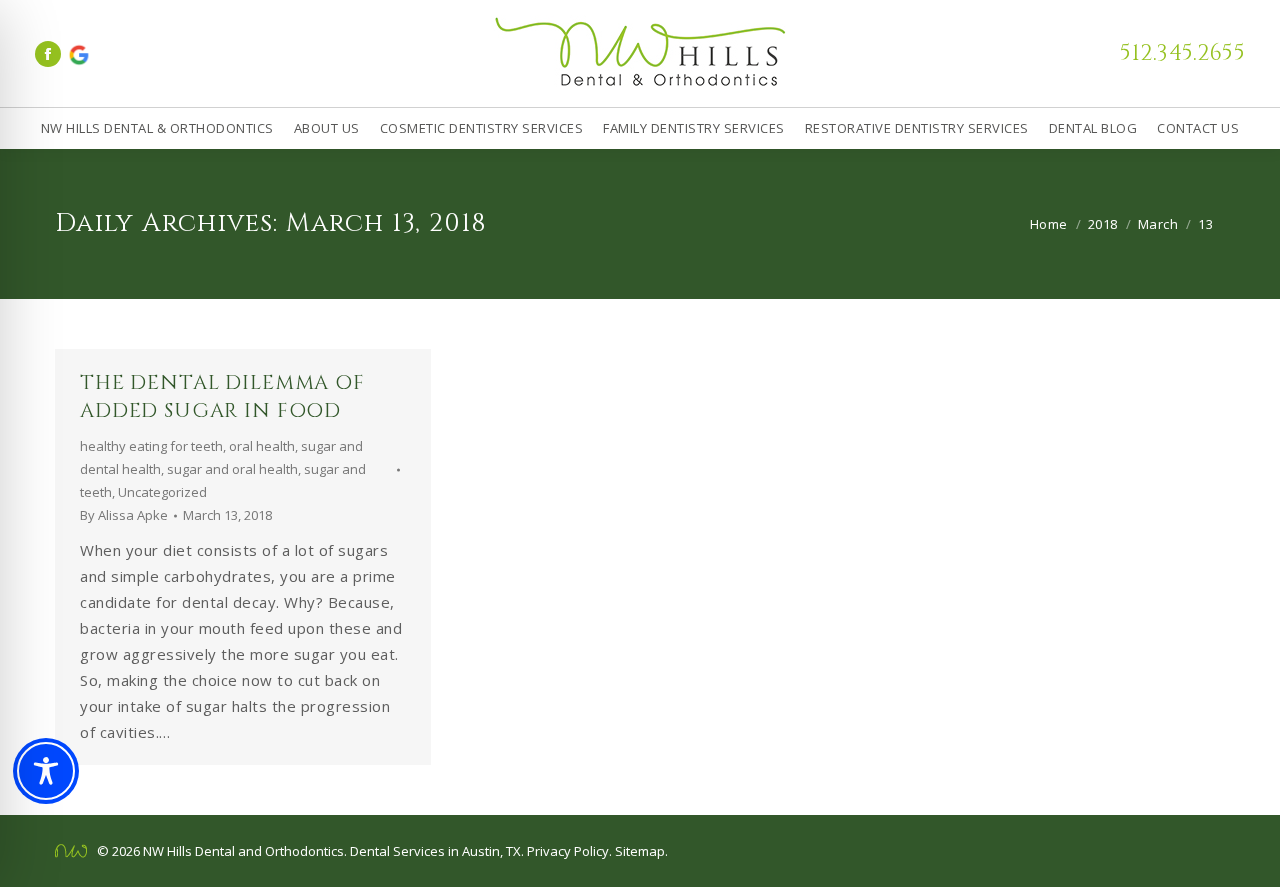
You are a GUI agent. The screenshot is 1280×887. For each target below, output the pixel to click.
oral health (262, 446)
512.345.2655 (1182, 53)
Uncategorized (162, 492)
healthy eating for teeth (151, 446)
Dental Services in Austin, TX (435, 851)
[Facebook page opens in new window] (48, 54)
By (124, 515)
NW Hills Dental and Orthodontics (243, 851)
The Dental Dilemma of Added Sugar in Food (222, 396)
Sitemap (640, 851)
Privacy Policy (568, 851)
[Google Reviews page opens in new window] (78, 54)
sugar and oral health (232, 469)
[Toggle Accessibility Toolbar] (46, 771)
